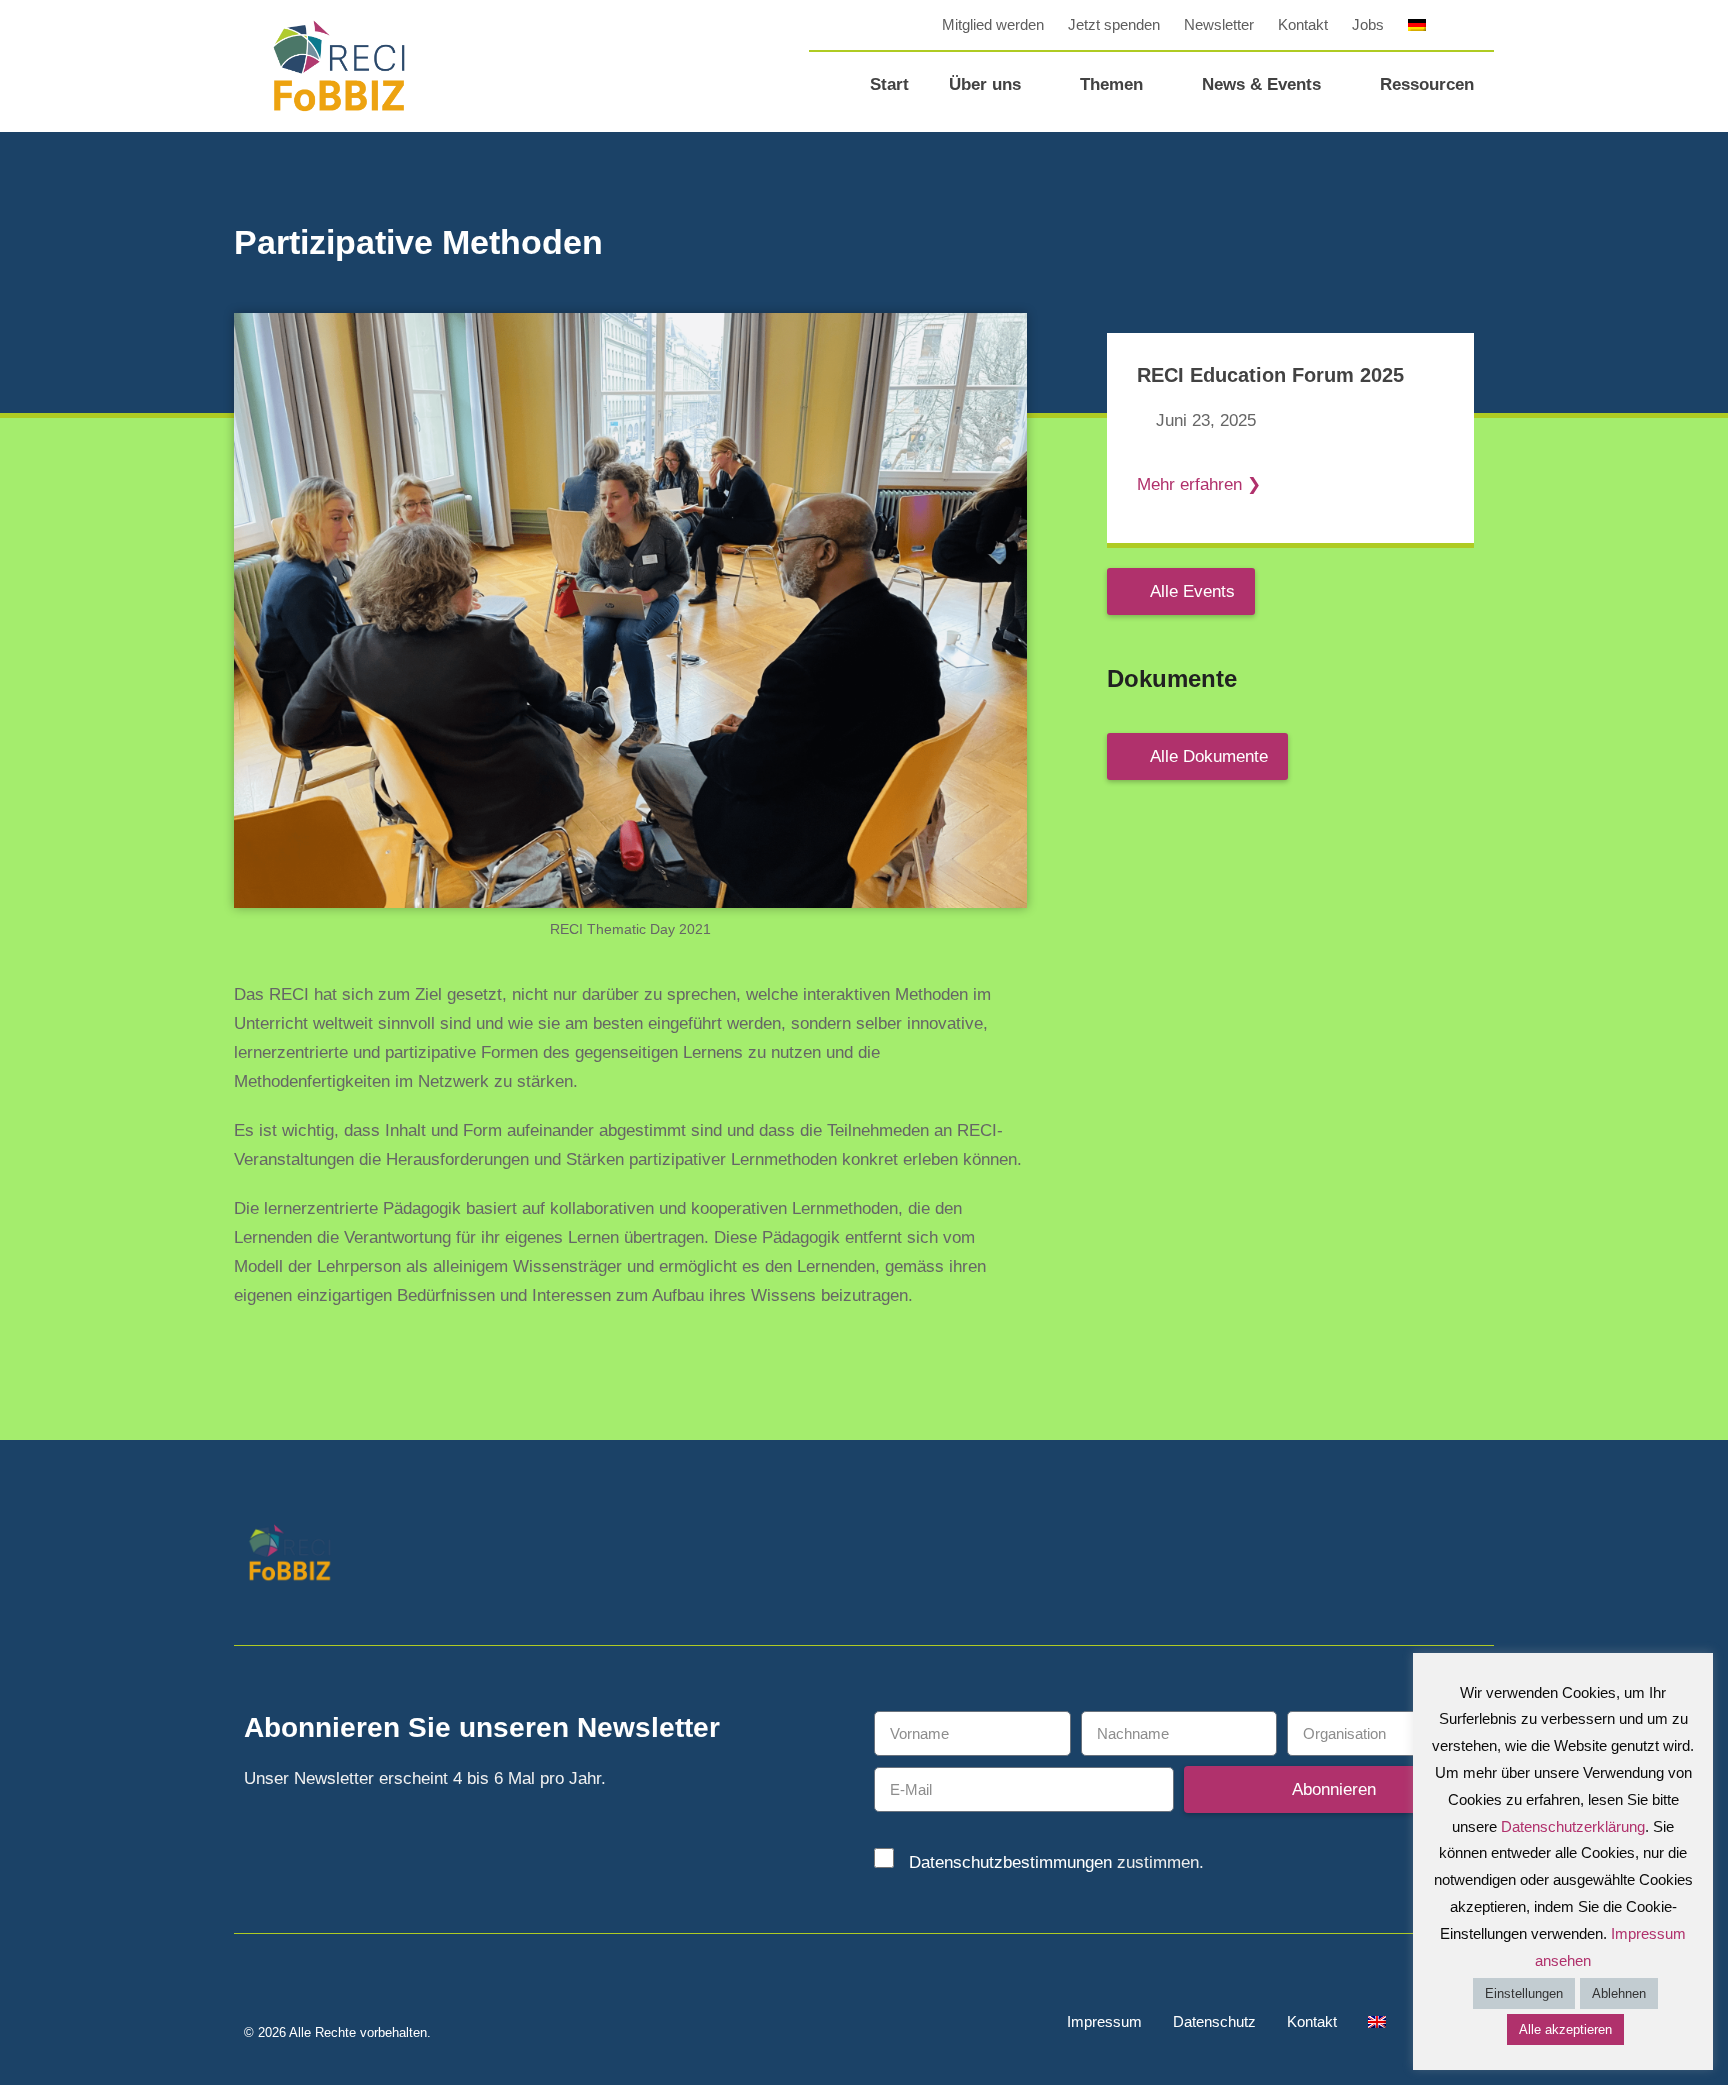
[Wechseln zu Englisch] (1377, 2022)
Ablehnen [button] (1619, 1993)
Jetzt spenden (1114, 24)
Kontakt (1303, 24)
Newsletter (1219, 24)
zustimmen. (1056, 1862)
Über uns (985, 84)
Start (889, 84)
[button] (1479, 25)
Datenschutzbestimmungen (1010, 1862)
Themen (1111, 84)
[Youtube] (1471, 1555)
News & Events (1261, 84)
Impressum (1104, 2021)
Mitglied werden (993, 24)
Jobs (1368, 24)
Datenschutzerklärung (1573, 1826)
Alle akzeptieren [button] (1565, 2029)
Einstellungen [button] (1524, 1993)
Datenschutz (1214, 2021)
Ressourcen (1427, 84)
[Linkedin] (1426, 1555)
